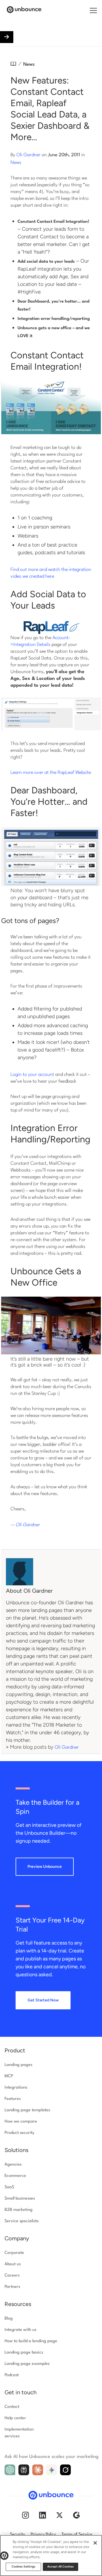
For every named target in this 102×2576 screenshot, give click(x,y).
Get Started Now (43, 2000)
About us (13, 2264)
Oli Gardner (28, 155)
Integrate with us (20, 2330)
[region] (51, 2555)
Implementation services (19, 2433)
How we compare (21, 2122)
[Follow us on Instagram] (25, 2516)
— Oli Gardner (25, 1525)
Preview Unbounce (45, 1867)
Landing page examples (27, 2364)
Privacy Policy (43, 2535)
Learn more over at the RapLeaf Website (51, 773)
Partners (12, 2287)
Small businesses (20, 2199)
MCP (9, 2076)
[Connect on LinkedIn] (42, 2516)
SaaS (9, 2187)
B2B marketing (19, 2210)
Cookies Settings (24, 2567)
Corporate (14, 2253)
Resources (18, 2304)
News (29, 64)
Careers (12, 2276)
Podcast (12, 2375)
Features (13, 2099)
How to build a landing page (31, 2341)
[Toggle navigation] (93, 10)
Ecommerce (15, 2176)
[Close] (95, 2543)
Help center (15, 2418)
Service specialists (22, 2221)
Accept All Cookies (60, 2567)
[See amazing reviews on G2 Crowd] (76, 2516)
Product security (19, 2133)
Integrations (16, 2088)
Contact (12, 2407)
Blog (9, 2319)
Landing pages (18, 2065)
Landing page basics (24, 2353)
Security (17, 2535)
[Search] (87, 11)
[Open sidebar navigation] (7, 37)
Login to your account (32, 1075)
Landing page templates (27, 2110)
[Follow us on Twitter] (59, 2516)
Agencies (13, 2165)
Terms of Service (77, 2535)
